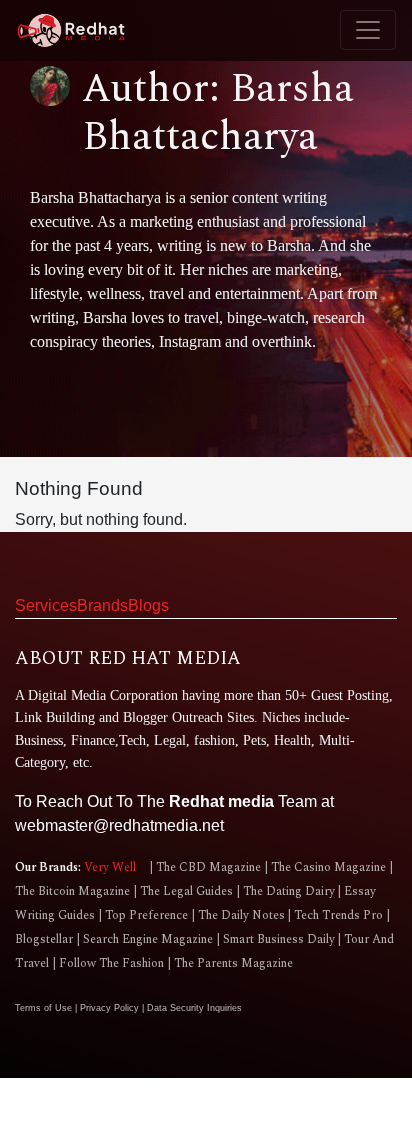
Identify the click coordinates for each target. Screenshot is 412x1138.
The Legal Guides (186, 891)
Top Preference (146, 915)
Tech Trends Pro (338, 915)
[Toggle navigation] (368, 30)
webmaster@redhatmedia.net (119, 825)
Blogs (148, 605)
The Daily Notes (241, 915)
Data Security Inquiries (194, 1008)
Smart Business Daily (279, 939)
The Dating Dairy (289, 891)
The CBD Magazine (208, 867)
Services (46, 605)
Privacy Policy (111, 1008)
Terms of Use (45, 1008)
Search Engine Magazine (148, 939)
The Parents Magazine (232, 963)
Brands (102, 605)
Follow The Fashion (111, 963)
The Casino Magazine (328, 867)
